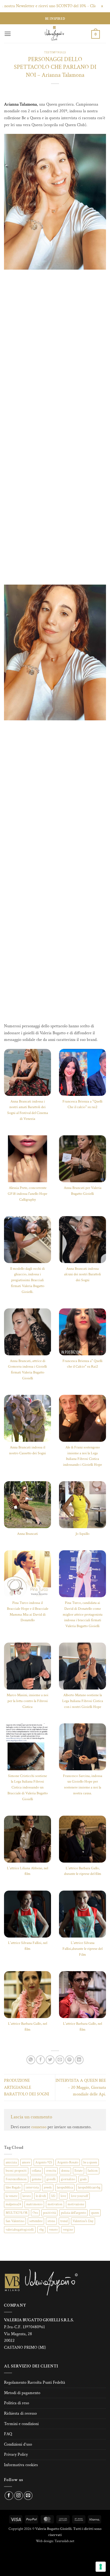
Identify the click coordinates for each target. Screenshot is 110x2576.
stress (51, 2221)
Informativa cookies (21, 2465)
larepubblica (65, 2187)
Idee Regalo (13, 2187)
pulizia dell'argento (73, 2213)
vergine (68, 2230)
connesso (39, 2127)
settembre (36, 2221)
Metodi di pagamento (22, 2393)
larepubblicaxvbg (89, 2187)
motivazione (76, 2204)
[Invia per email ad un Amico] (60, 2060)
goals (83, 2179)
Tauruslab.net (64, 2541)
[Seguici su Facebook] (9, 2496)
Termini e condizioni (21, 2424)
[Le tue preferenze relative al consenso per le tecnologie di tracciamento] (101, 2567)
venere (53, 2230)
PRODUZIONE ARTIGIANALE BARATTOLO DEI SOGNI (27, 2087)
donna (65, 2171)
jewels (48, 2187)
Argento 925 (44, 2162)
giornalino (68, 2179)
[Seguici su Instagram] (19, 2496)
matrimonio (34, 2204)
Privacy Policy (16, 2455)
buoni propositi (16, 2171)
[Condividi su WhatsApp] (31, 2060)
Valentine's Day (83, 2221)
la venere (11, 2196)
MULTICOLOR (17, 2213)
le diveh (41, 2196)
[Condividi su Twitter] (50, 2060)
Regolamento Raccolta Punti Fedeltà (35, 2383)
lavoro (27, 2196)
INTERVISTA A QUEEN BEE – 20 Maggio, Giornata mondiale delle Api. (81, 2087)
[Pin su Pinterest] (70, 2060)
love (63, 2196)
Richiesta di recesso (20, 2413)
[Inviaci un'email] (28, 2496)
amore (26, 2162)
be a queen (90, 2162)
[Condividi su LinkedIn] (79, 2060)
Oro (35, 2213)
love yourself (80, 2196)
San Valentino (15, 2221)
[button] (8, 34)
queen (95, 2213)
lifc (53, 2196)
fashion (93, 2171)
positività (49, 2213)
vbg (41, 2230)
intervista (32, 2187)
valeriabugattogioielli (20, 2230)
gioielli (51, 2179)
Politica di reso (17, 2403)
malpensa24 (13, 2204)
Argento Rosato (68, 2162)
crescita (51, 2171)
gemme (37, 2179)
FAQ (8, 2434)
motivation (55, 2204)
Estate (78, 2171)
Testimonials (55, 52)
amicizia (11, 2162)
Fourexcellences (16, 2179)
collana (36, 2171)
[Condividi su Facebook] (40, 2060)
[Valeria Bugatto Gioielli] (54, 34)
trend (64, 2221)
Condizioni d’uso (18, 2444)
